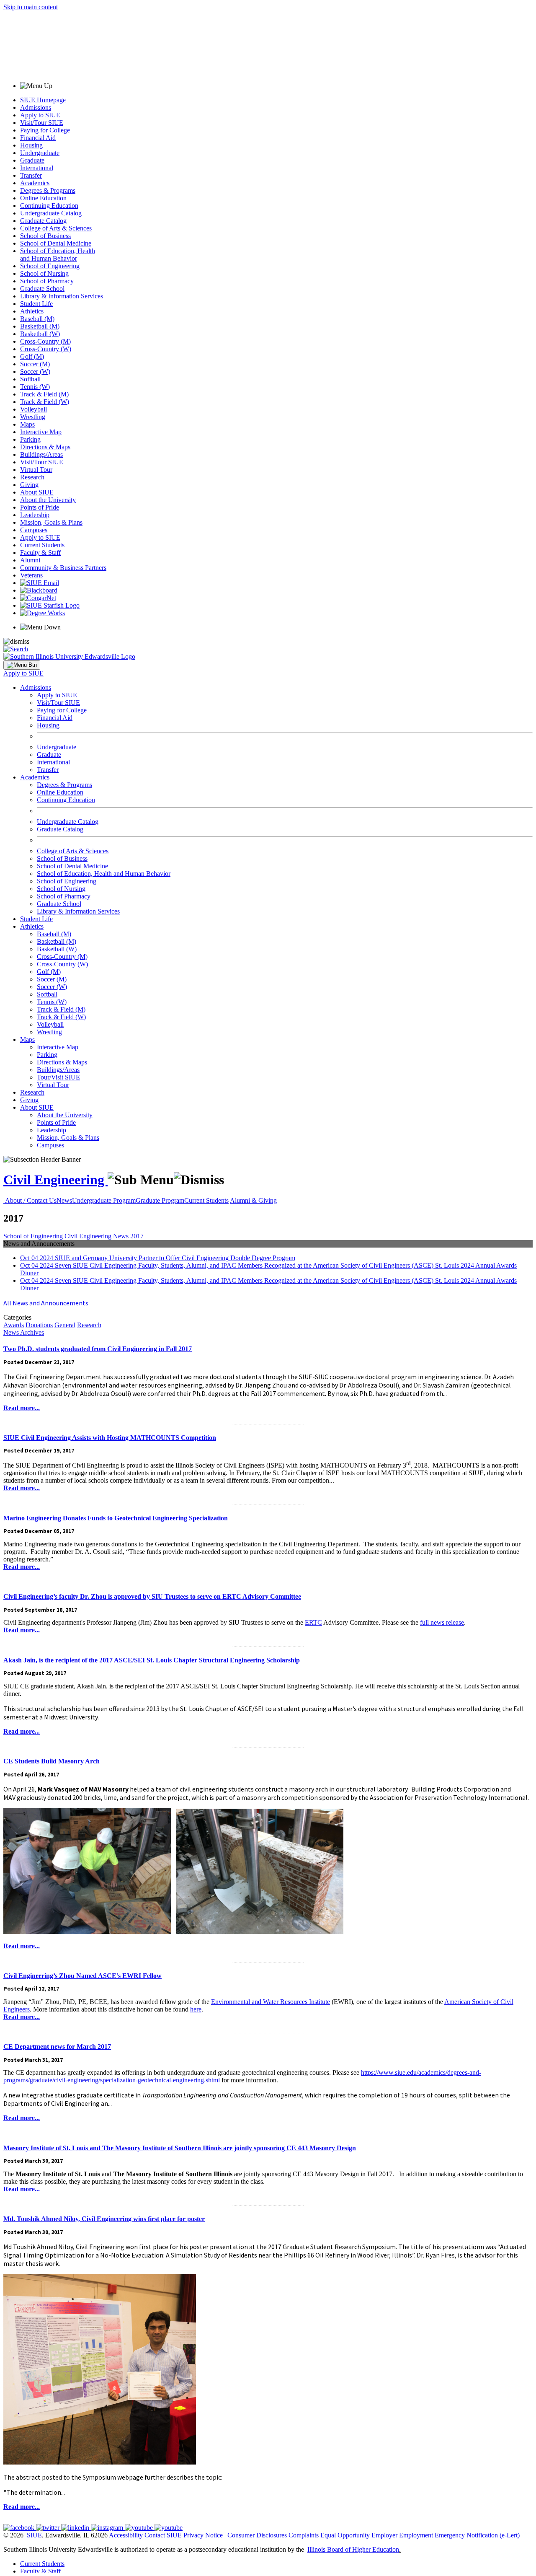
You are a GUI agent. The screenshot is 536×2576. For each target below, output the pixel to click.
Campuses (34, 530)
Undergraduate (40, 153)
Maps (27, 424)
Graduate (32, 160)
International (37, 168)
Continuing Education (49, 206)
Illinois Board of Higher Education (353, 2549)
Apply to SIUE (40, 115)
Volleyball (33, 409)
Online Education (43, 198)
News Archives (24, 1332)
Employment (416, 2535)
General (65, 1325)
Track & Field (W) (45, 402)
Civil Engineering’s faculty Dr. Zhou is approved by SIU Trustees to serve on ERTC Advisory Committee (152, 1596)
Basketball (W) (40, 334)
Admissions (36, 107)
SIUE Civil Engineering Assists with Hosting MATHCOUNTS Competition (110, 1438)
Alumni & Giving (253, 1200)
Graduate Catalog (43, 221)
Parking (30, 439)
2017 (137, 1236)
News (64, 1200)
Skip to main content (31, 7)
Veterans (31, 575)
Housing (31, 145)
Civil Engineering (55, 1180)
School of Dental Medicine (56, 243)
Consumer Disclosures (257, 2535)
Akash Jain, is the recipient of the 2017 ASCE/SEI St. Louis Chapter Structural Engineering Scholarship (152, 1660)
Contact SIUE (163, 2535)
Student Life (36, 304)
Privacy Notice (203, 2535)
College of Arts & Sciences (56, 228)
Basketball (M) (40, 326)
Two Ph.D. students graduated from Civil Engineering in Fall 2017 (98, 1349)
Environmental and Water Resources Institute (271, 2002)
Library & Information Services (62, 296)
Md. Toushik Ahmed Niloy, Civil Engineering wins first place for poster (104, 2219)
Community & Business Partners (63, 568)
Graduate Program (160, 1200)
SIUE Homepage (43, 100)
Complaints (304, 2535)
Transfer (31, 175)
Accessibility (126, 2535)
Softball (30, 379)
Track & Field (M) (44, 394)
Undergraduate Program (104, 1200)
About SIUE (37, 492)
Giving (29, 485)
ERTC (313, 1622)
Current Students (42, 545)
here (196, 2009)
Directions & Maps (45, 447)
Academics (35, 183)
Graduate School (42, 289)
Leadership (35, 515)
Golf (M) (32, 356)
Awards (14, 1325)
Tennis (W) (35, 387)
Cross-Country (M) (45, 341)
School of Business (45, 236)
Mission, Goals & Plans (51, 522)
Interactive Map (41, 432)
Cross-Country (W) (46, 349)
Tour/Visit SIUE (58, 1077)
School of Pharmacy (47, 281)
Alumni (30, 560)
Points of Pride (40, 507)
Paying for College (45, 130)
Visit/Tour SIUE (42, 123)
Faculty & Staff (40, 553)
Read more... (22, 1408)
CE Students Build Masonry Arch (52, 1761)
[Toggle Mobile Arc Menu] (22, 665)
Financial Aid (38, 138)
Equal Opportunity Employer (359, 2535)
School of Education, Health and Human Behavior (58, 255)
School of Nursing (44, 273)
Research (32, 477)
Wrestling (33, 417)
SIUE (34, 2535)
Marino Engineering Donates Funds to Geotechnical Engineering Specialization (116, 1518)
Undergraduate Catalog (51, 213)
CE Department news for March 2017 (57, 2047)
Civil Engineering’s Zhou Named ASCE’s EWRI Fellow (82, 1976)
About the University (48, 500)
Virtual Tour (36, 470)
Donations (39, 1325)
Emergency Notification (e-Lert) (477, 2535)
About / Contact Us (31, 1200)
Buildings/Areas (41, 454)
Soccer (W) (35, 372)
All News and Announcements (46, 1303)
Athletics (32, 311)
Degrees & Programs (48, 190)
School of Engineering (50, 266)
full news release (442, 1622)
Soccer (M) (35, 364)
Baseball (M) (37, 319)
